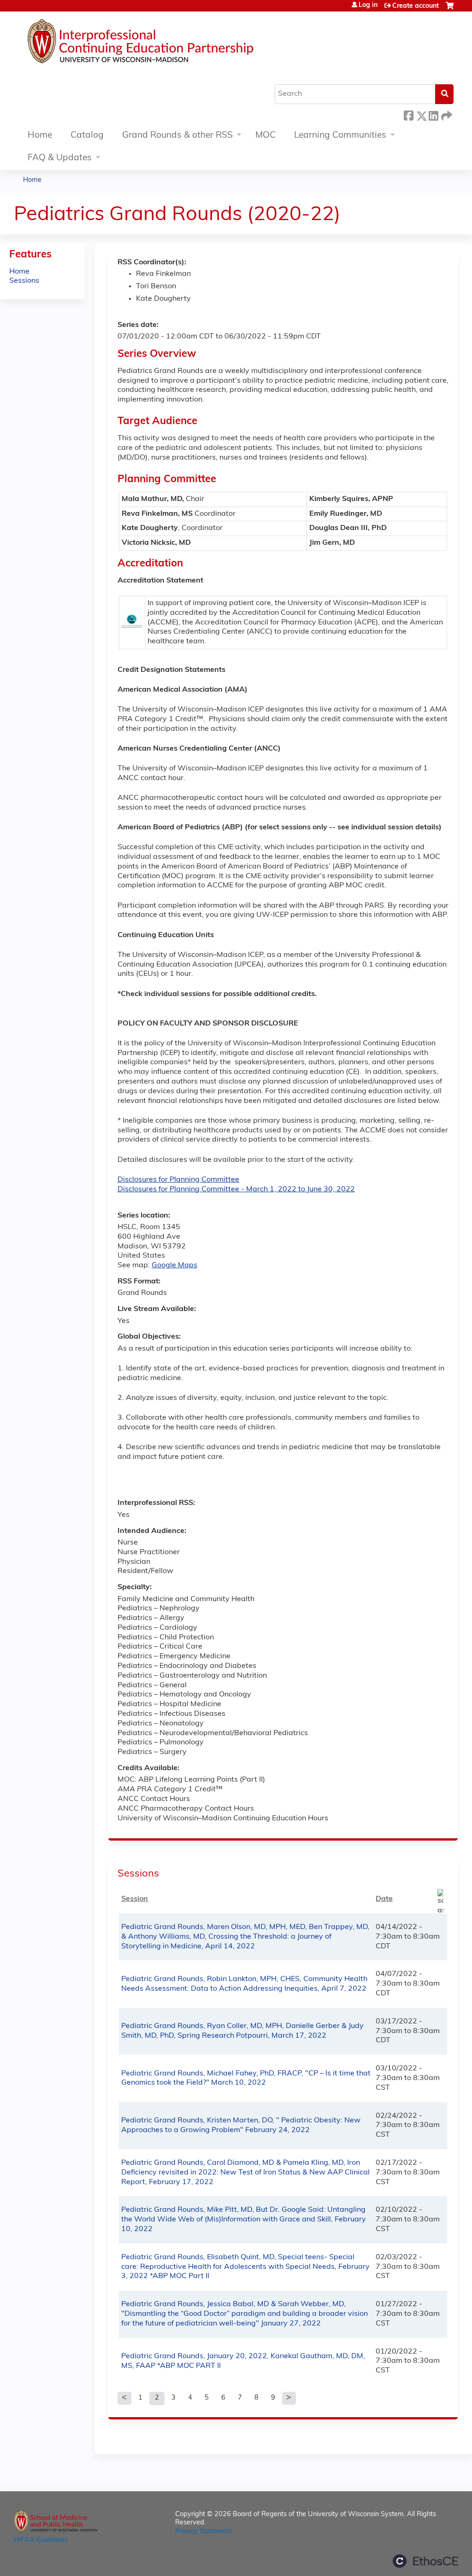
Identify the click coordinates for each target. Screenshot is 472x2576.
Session (135, 1899)
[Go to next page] (289, 2398)
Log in (368, 6)
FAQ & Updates (60, 158)
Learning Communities (340, 136)
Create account (416, 6)
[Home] (168, 44)
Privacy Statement (204, 2532)
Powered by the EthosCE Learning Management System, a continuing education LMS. (425, 2561)
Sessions (24, 281)
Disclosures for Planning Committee (178, 1180)
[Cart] (450, 9)
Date (384, 1899)
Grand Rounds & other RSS (177, 136)
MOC (265, 136)
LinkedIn (433, 114)
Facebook (408, 114)
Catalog (87, 136)
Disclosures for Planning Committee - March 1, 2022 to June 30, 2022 (236, 1189)
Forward (446, 114)
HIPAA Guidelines (41, 2540)
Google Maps (174, 1265)
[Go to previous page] (124, 2398)
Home (40, 136)
